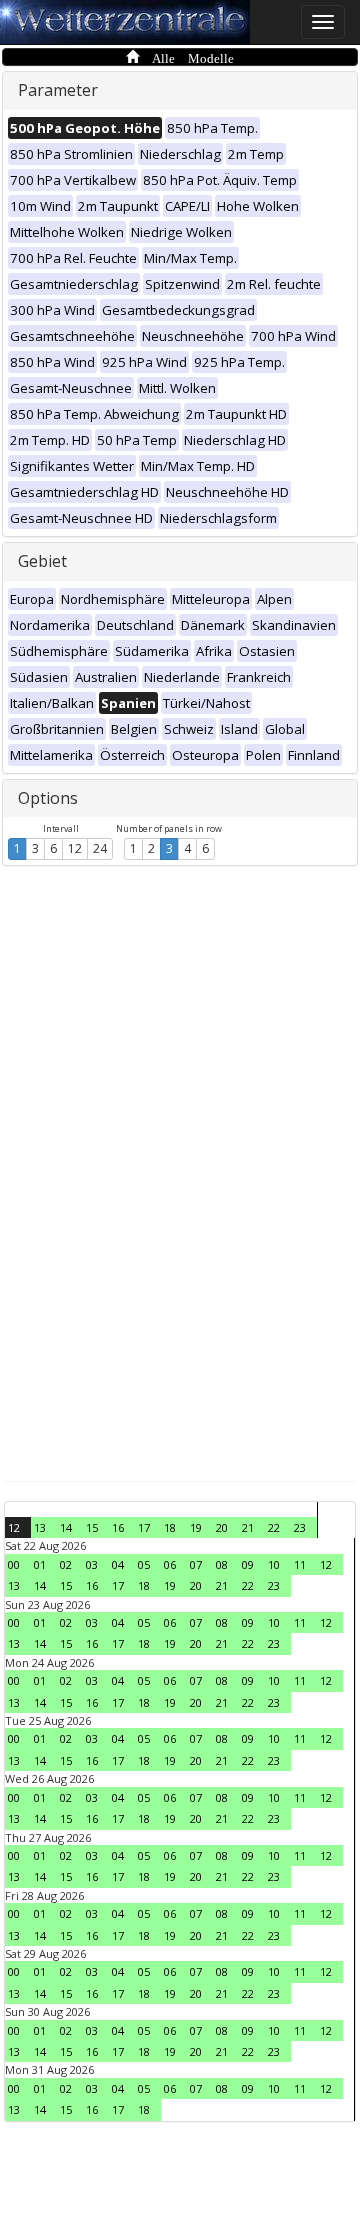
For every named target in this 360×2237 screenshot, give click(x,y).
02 (66, 1564)
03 (92, 1564)
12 (75, 848)
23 (300, 1527)
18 (170, 1527)
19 (196, 1527)
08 (222, 1564)
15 (92, 1527)
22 (274, 1527)
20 (222, 1527)
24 (100, 848)
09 (248, 1564)
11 (300, 1564)
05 (144, 1564)
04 (118, 1564)
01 (40, 1564)
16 (118, 1527)
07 (196, 1564)
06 (170, 1564)
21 (248, 1527)
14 (66, 1527)
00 (14, 1564)
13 (40, 1527)
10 (274, 1564)
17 (144, 1527)
